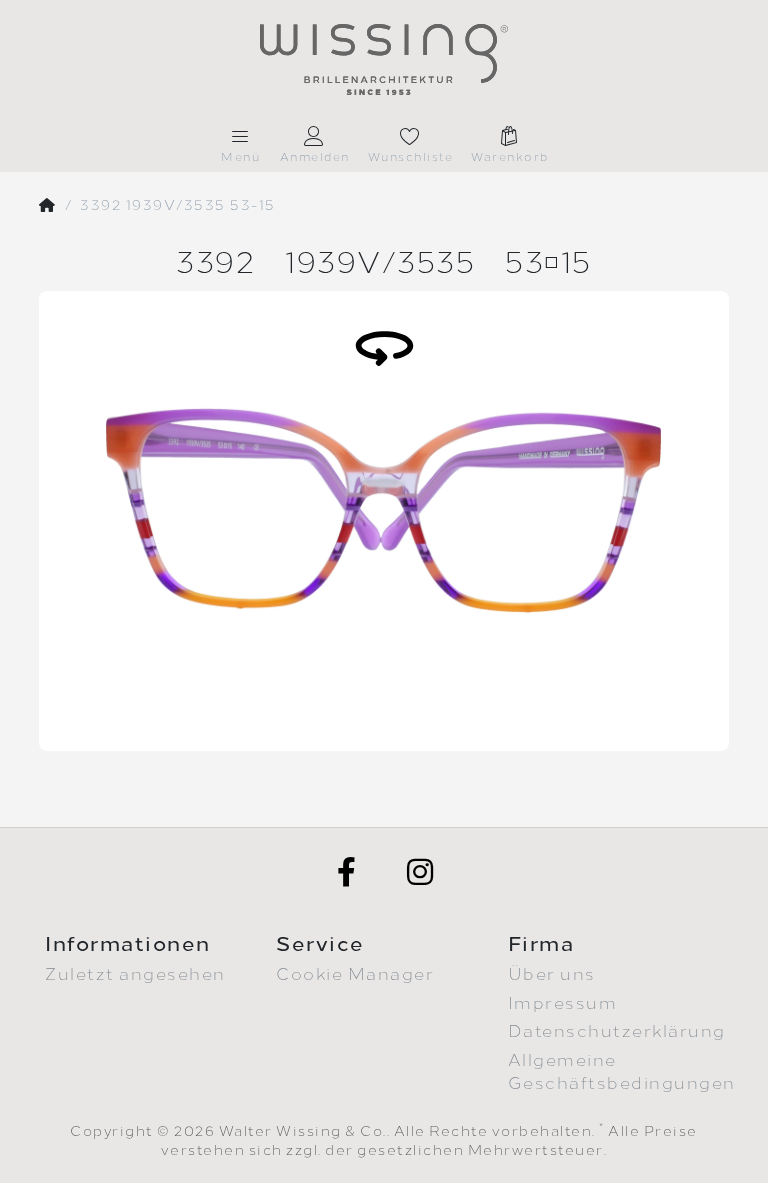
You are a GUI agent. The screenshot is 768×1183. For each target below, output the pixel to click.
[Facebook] (347, 872)
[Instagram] (421, 872)
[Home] (48, 206)
